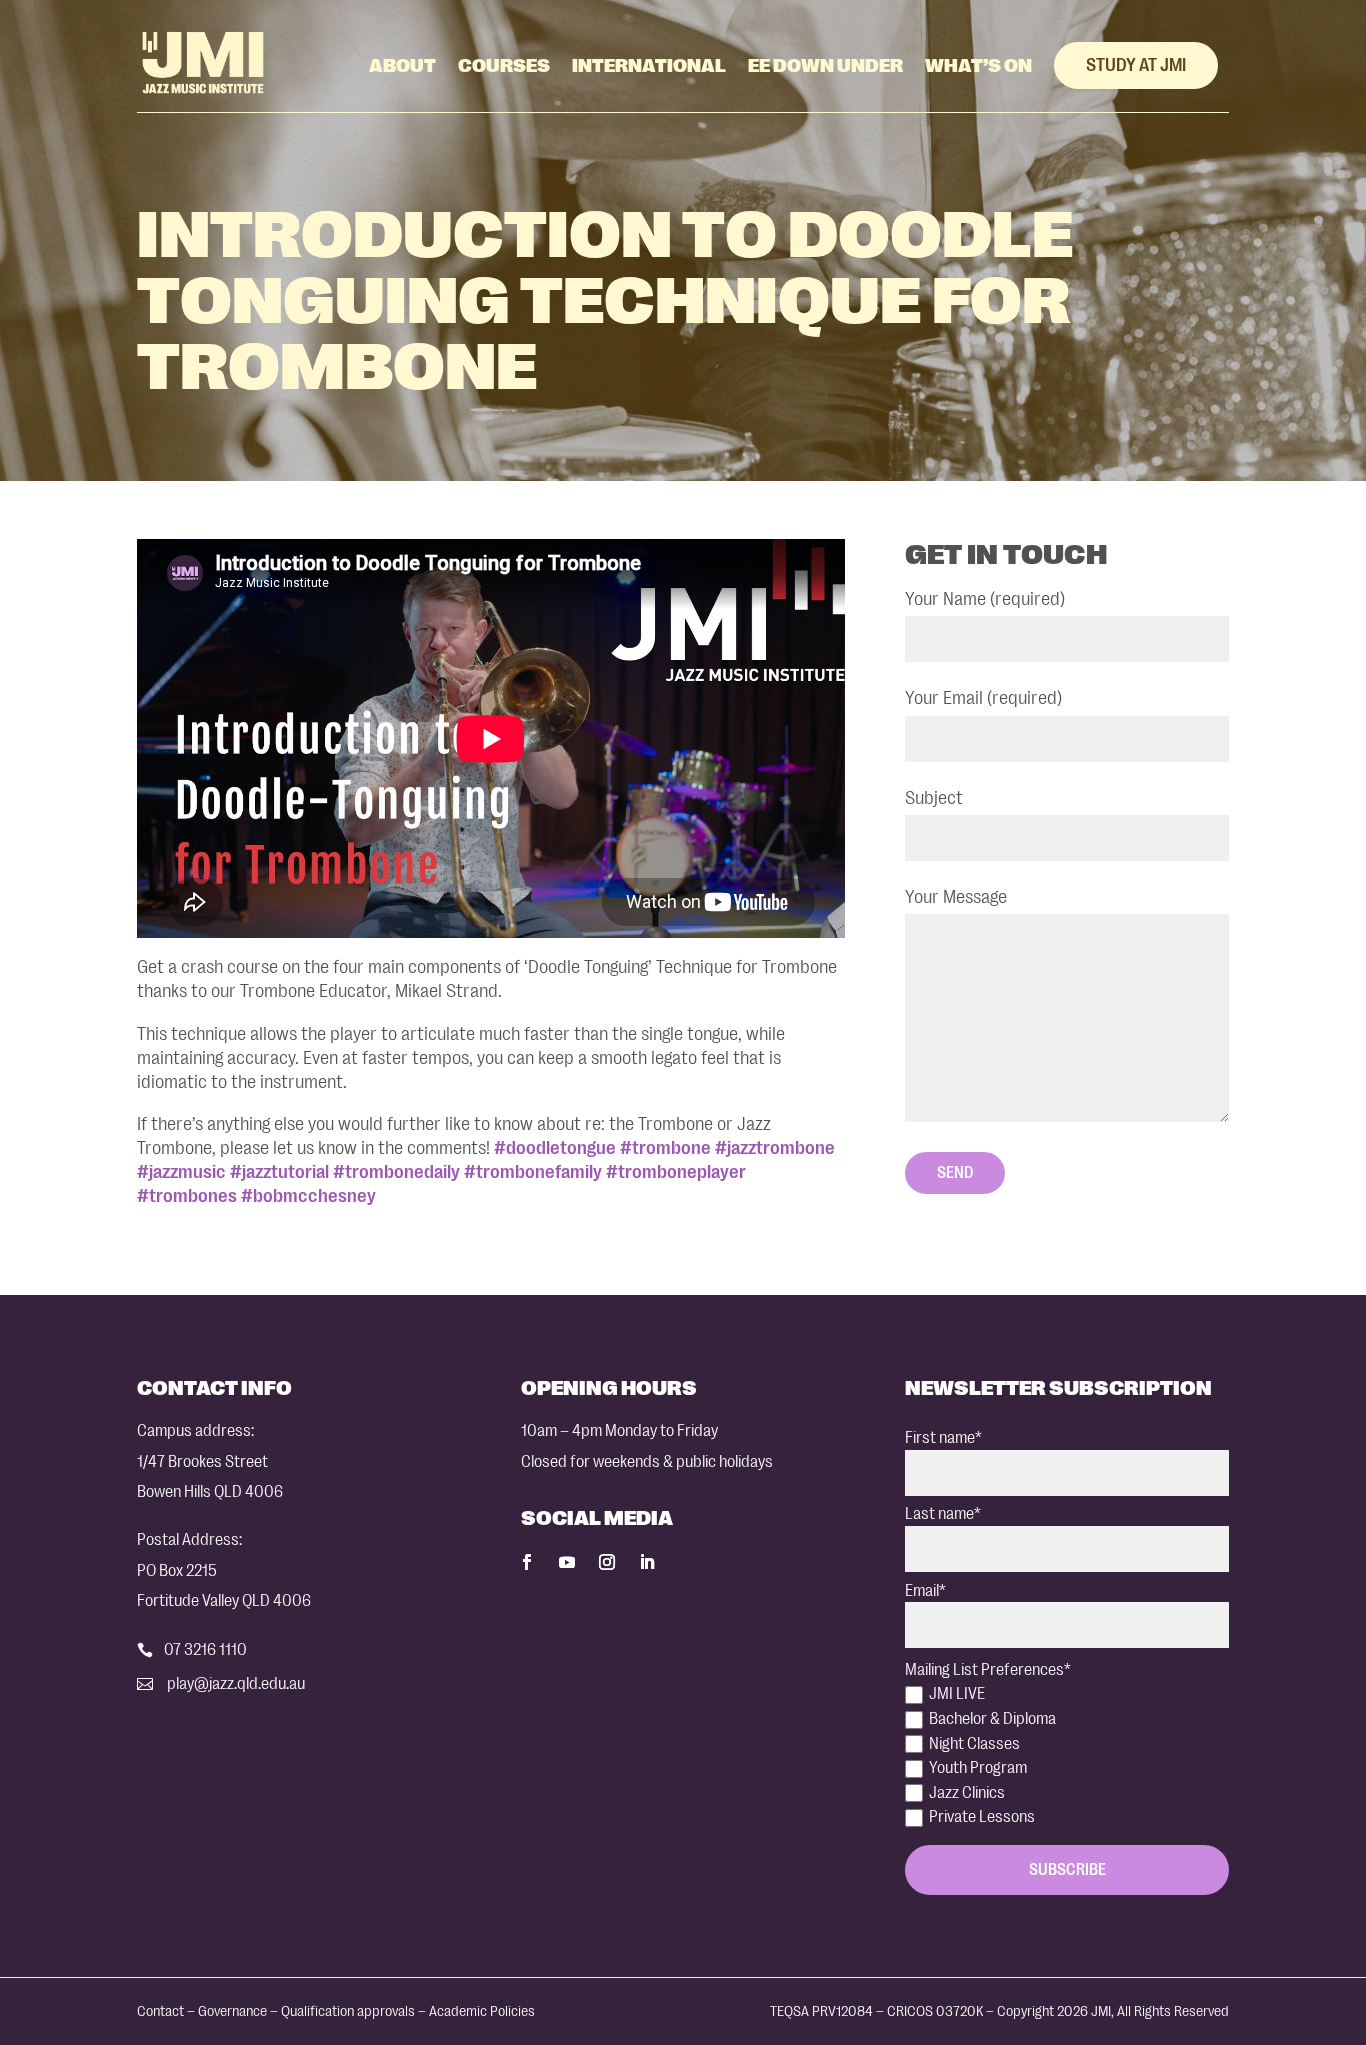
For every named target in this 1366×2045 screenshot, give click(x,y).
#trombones (187, 1196)
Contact (160, 2011)
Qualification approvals (348, 2011)
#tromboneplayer (676, 1172)
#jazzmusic (181, 1172)
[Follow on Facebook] (527, 1562)
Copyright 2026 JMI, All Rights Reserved (1113, 2011)
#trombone (665, 1148)
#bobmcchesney (308, 1196)
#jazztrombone (775, 1148)
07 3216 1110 (205, 1649)
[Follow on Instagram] (607, 1562)
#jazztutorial (279, 1172)
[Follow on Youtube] (567, 1562)
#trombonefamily (533, 1172)
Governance (232, 2011)
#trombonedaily (396, 1172)
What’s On (978, 66)
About (402, 66)
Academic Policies (482, 2011)
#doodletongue (555, 1148)
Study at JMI (1136, 65)
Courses (504, 66)
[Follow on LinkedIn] (647, 1562)
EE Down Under (825, 66)
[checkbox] (1067, 1756)
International (649, 66)
